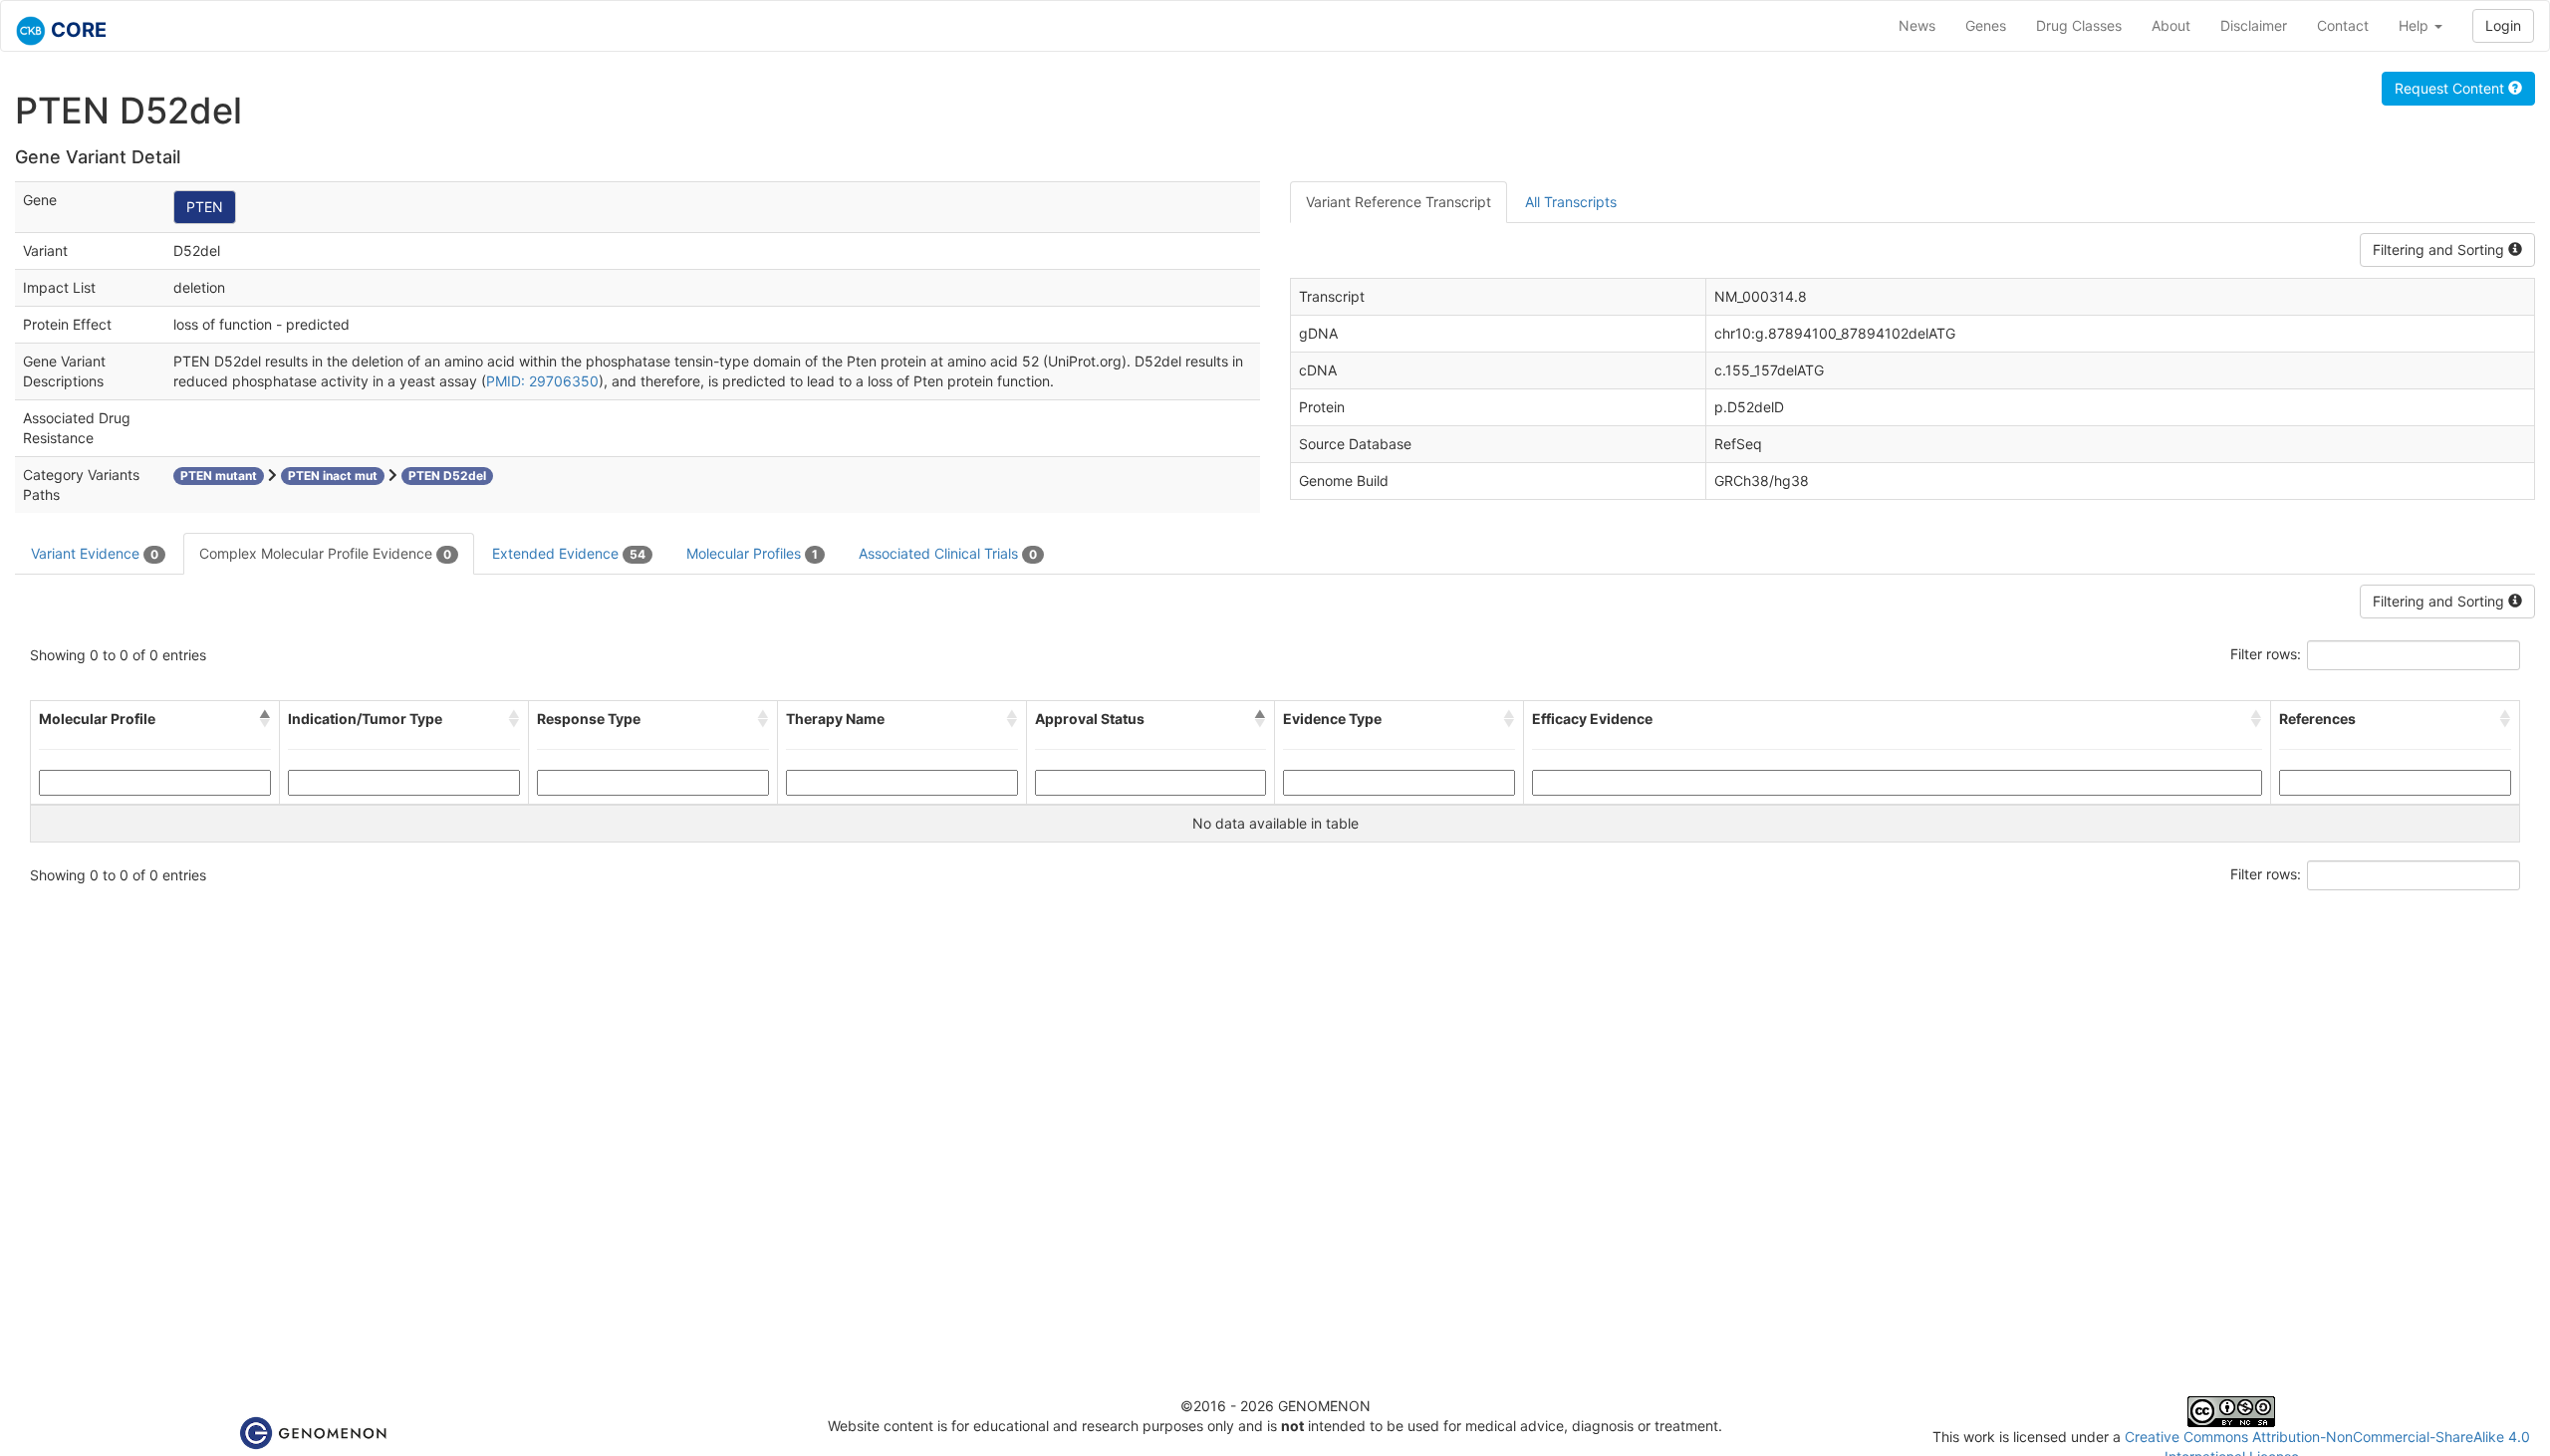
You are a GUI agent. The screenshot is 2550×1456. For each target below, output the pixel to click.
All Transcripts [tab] (1571, 202)
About (2171, 25)
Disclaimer (2254, 25)
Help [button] (2416, 25)
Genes (1986, 25)
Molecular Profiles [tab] (752, 553)
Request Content (2451, 88)
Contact (2343, 25)
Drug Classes (2079, 25)
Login (2503, 25)
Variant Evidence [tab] (95, 553)
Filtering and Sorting (2440, 249)
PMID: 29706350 (542, 381)
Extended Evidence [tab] (569, 553)
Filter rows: (2266, 654)
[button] (265, 719)
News (1917, 25)
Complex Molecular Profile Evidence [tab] (325, 553)
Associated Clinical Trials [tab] (948, 553)
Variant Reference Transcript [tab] (1399, 202)
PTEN (205, 207)
